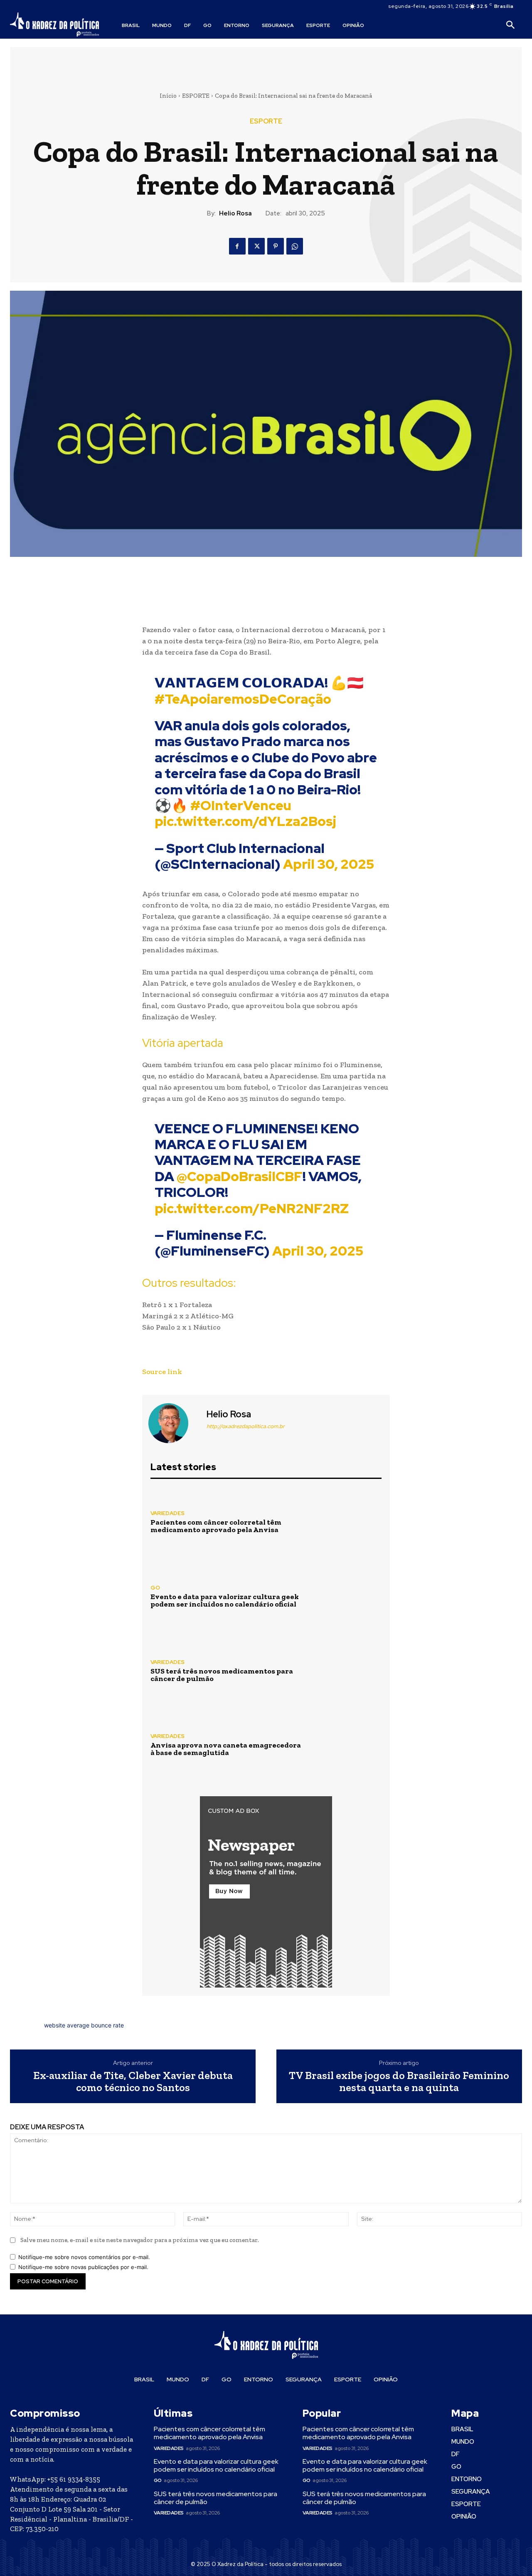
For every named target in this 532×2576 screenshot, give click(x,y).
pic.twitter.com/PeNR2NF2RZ (252, 1208)
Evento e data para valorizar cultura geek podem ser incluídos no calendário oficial (225, 1600)
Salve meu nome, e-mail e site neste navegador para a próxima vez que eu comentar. (140, 2240)
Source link (162, 1372)
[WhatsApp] (295, 246)
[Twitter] (256, 246)
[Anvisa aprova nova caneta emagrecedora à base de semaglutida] (347, 1745)
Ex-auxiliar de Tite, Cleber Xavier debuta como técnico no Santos (133, 2081)
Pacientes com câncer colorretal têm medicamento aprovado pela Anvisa (216, 1526)
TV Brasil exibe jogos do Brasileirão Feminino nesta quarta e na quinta (399, 2081)
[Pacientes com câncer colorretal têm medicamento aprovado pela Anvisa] (347, 1522)
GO (155, 1588)
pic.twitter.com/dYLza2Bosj (245, 821)
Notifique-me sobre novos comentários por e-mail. (84, 2257)
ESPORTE (196, 96)
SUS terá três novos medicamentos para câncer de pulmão (222, 1675)
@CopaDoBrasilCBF (240, 1176)
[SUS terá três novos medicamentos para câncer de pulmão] (347, 1671)
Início (168, 96)
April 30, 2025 (329, 864)
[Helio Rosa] (173, 1423)
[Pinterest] (276, 246)
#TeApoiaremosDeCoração (243, 699)
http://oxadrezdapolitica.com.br (246, 1426)
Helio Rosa (235, 213)
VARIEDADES (167, 1513)
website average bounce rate (84, 2025)
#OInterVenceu (241, 805)
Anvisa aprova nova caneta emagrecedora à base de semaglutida (226, 1749)
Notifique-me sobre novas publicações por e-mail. (83, 2267)
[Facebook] (237, 246)
